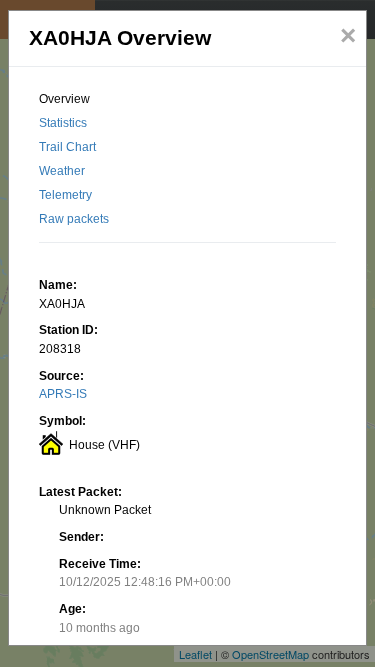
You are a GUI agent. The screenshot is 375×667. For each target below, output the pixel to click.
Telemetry (65, 195)
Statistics (63, 123)
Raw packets (74, 219)
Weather (62, 171)
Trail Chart (67, 147)
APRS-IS (63, 394)
